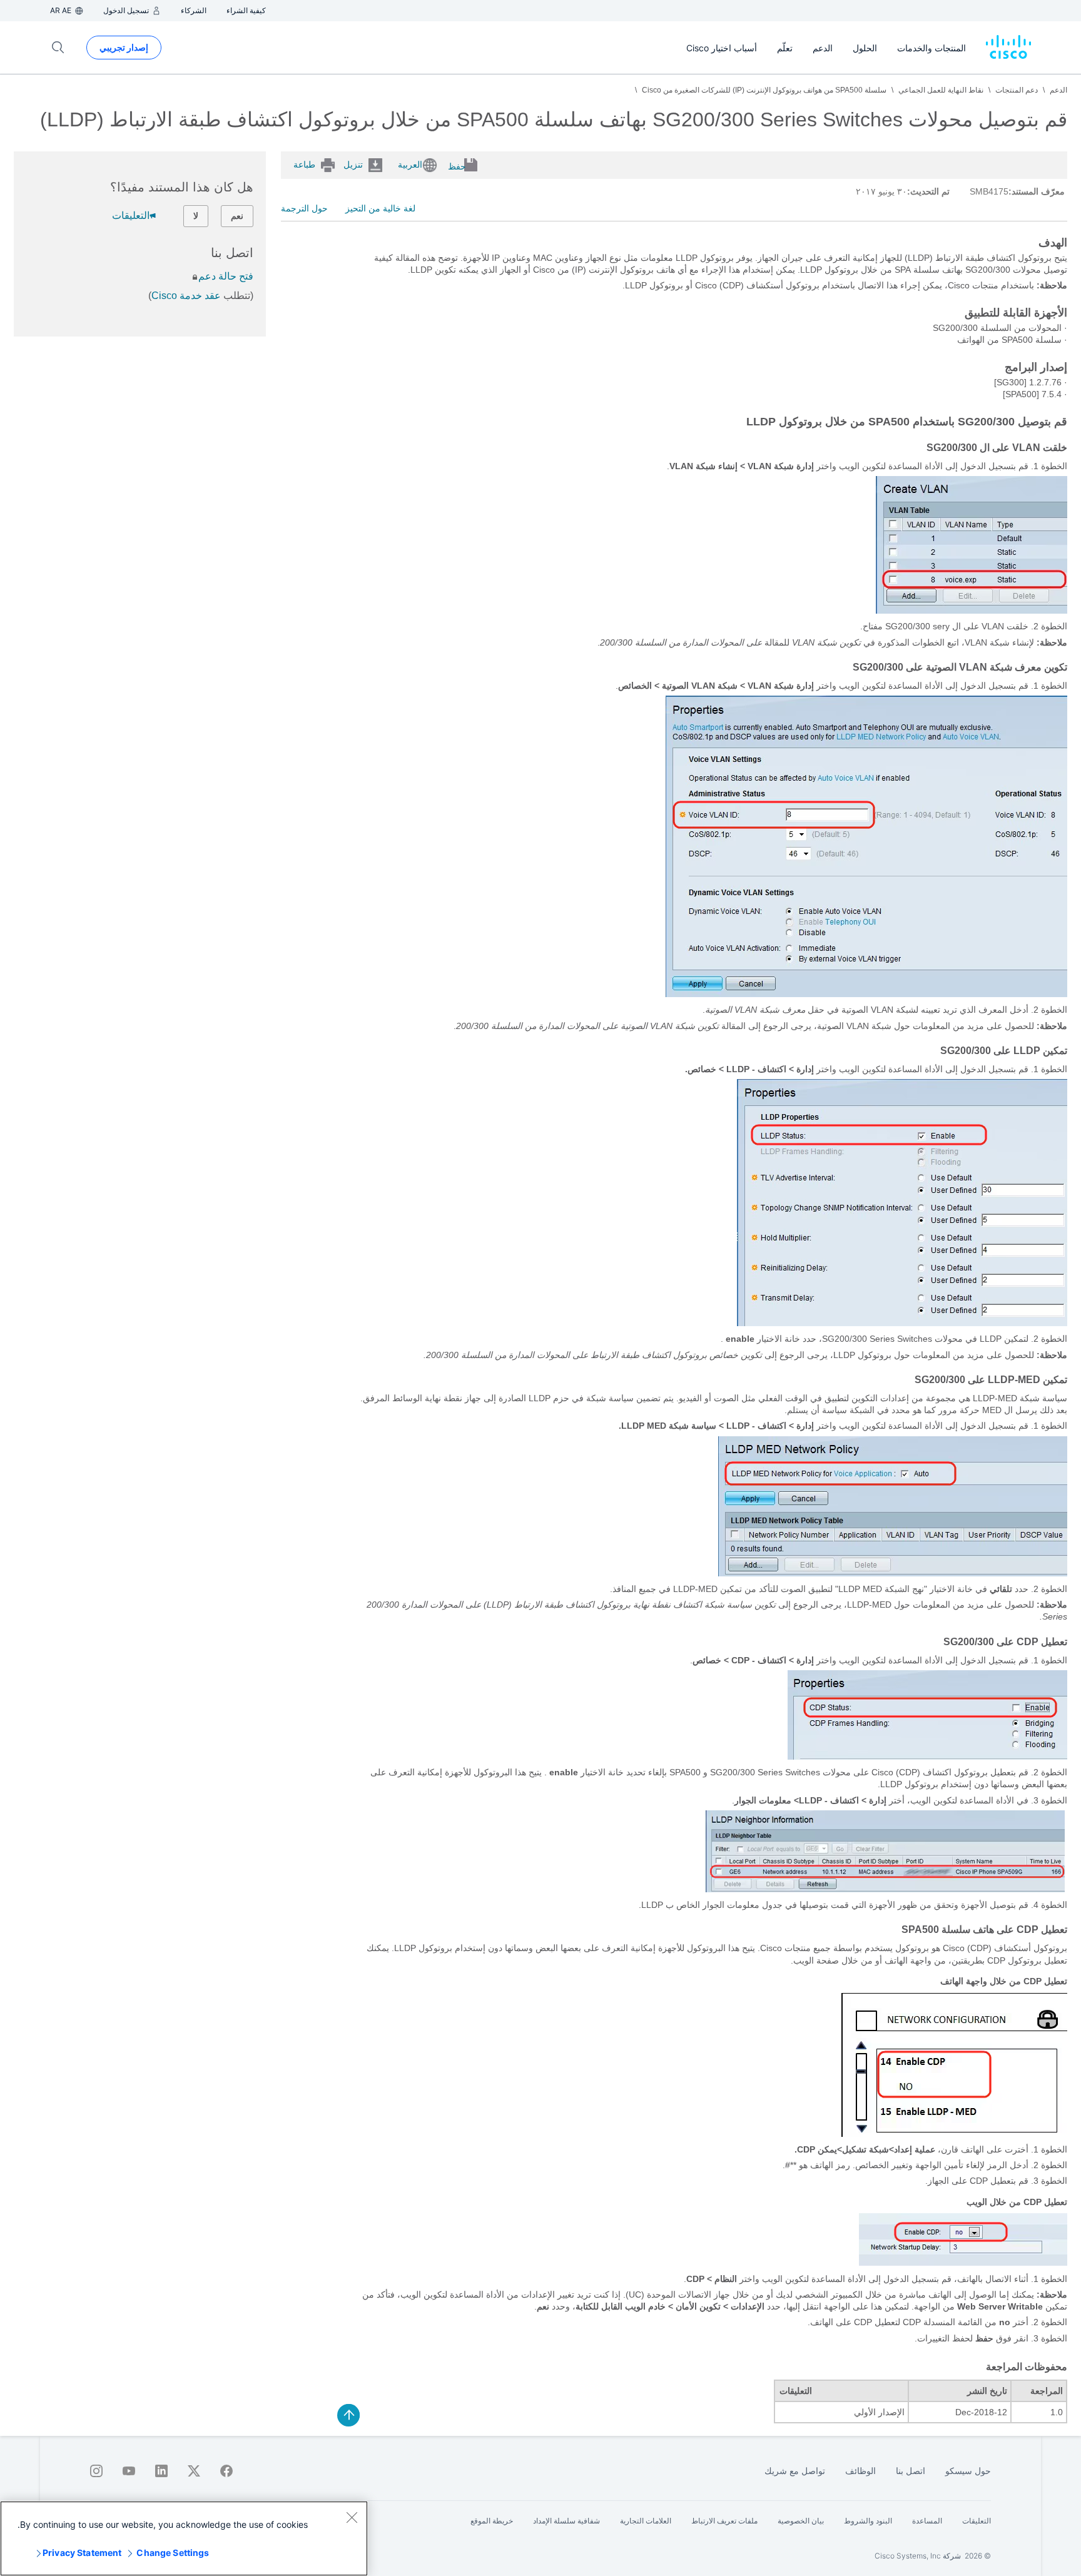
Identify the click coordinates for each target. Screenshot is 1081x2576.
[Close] (352, 2517)
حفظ (457, 166)
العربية (410, 165)
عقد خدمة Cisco (186, 296)
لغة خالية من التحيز (380, 208)
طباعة (304, 165)
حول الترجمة (304, 208)
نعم (237, 216)
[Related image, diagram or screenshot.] (972, 611)
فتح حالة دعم (226, 276)
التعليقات (131, 216)
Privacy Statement (82, 2553)
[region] (184, 2538)
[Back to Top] (348, 2415)
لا (196, 216)
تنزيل (353, 165)
